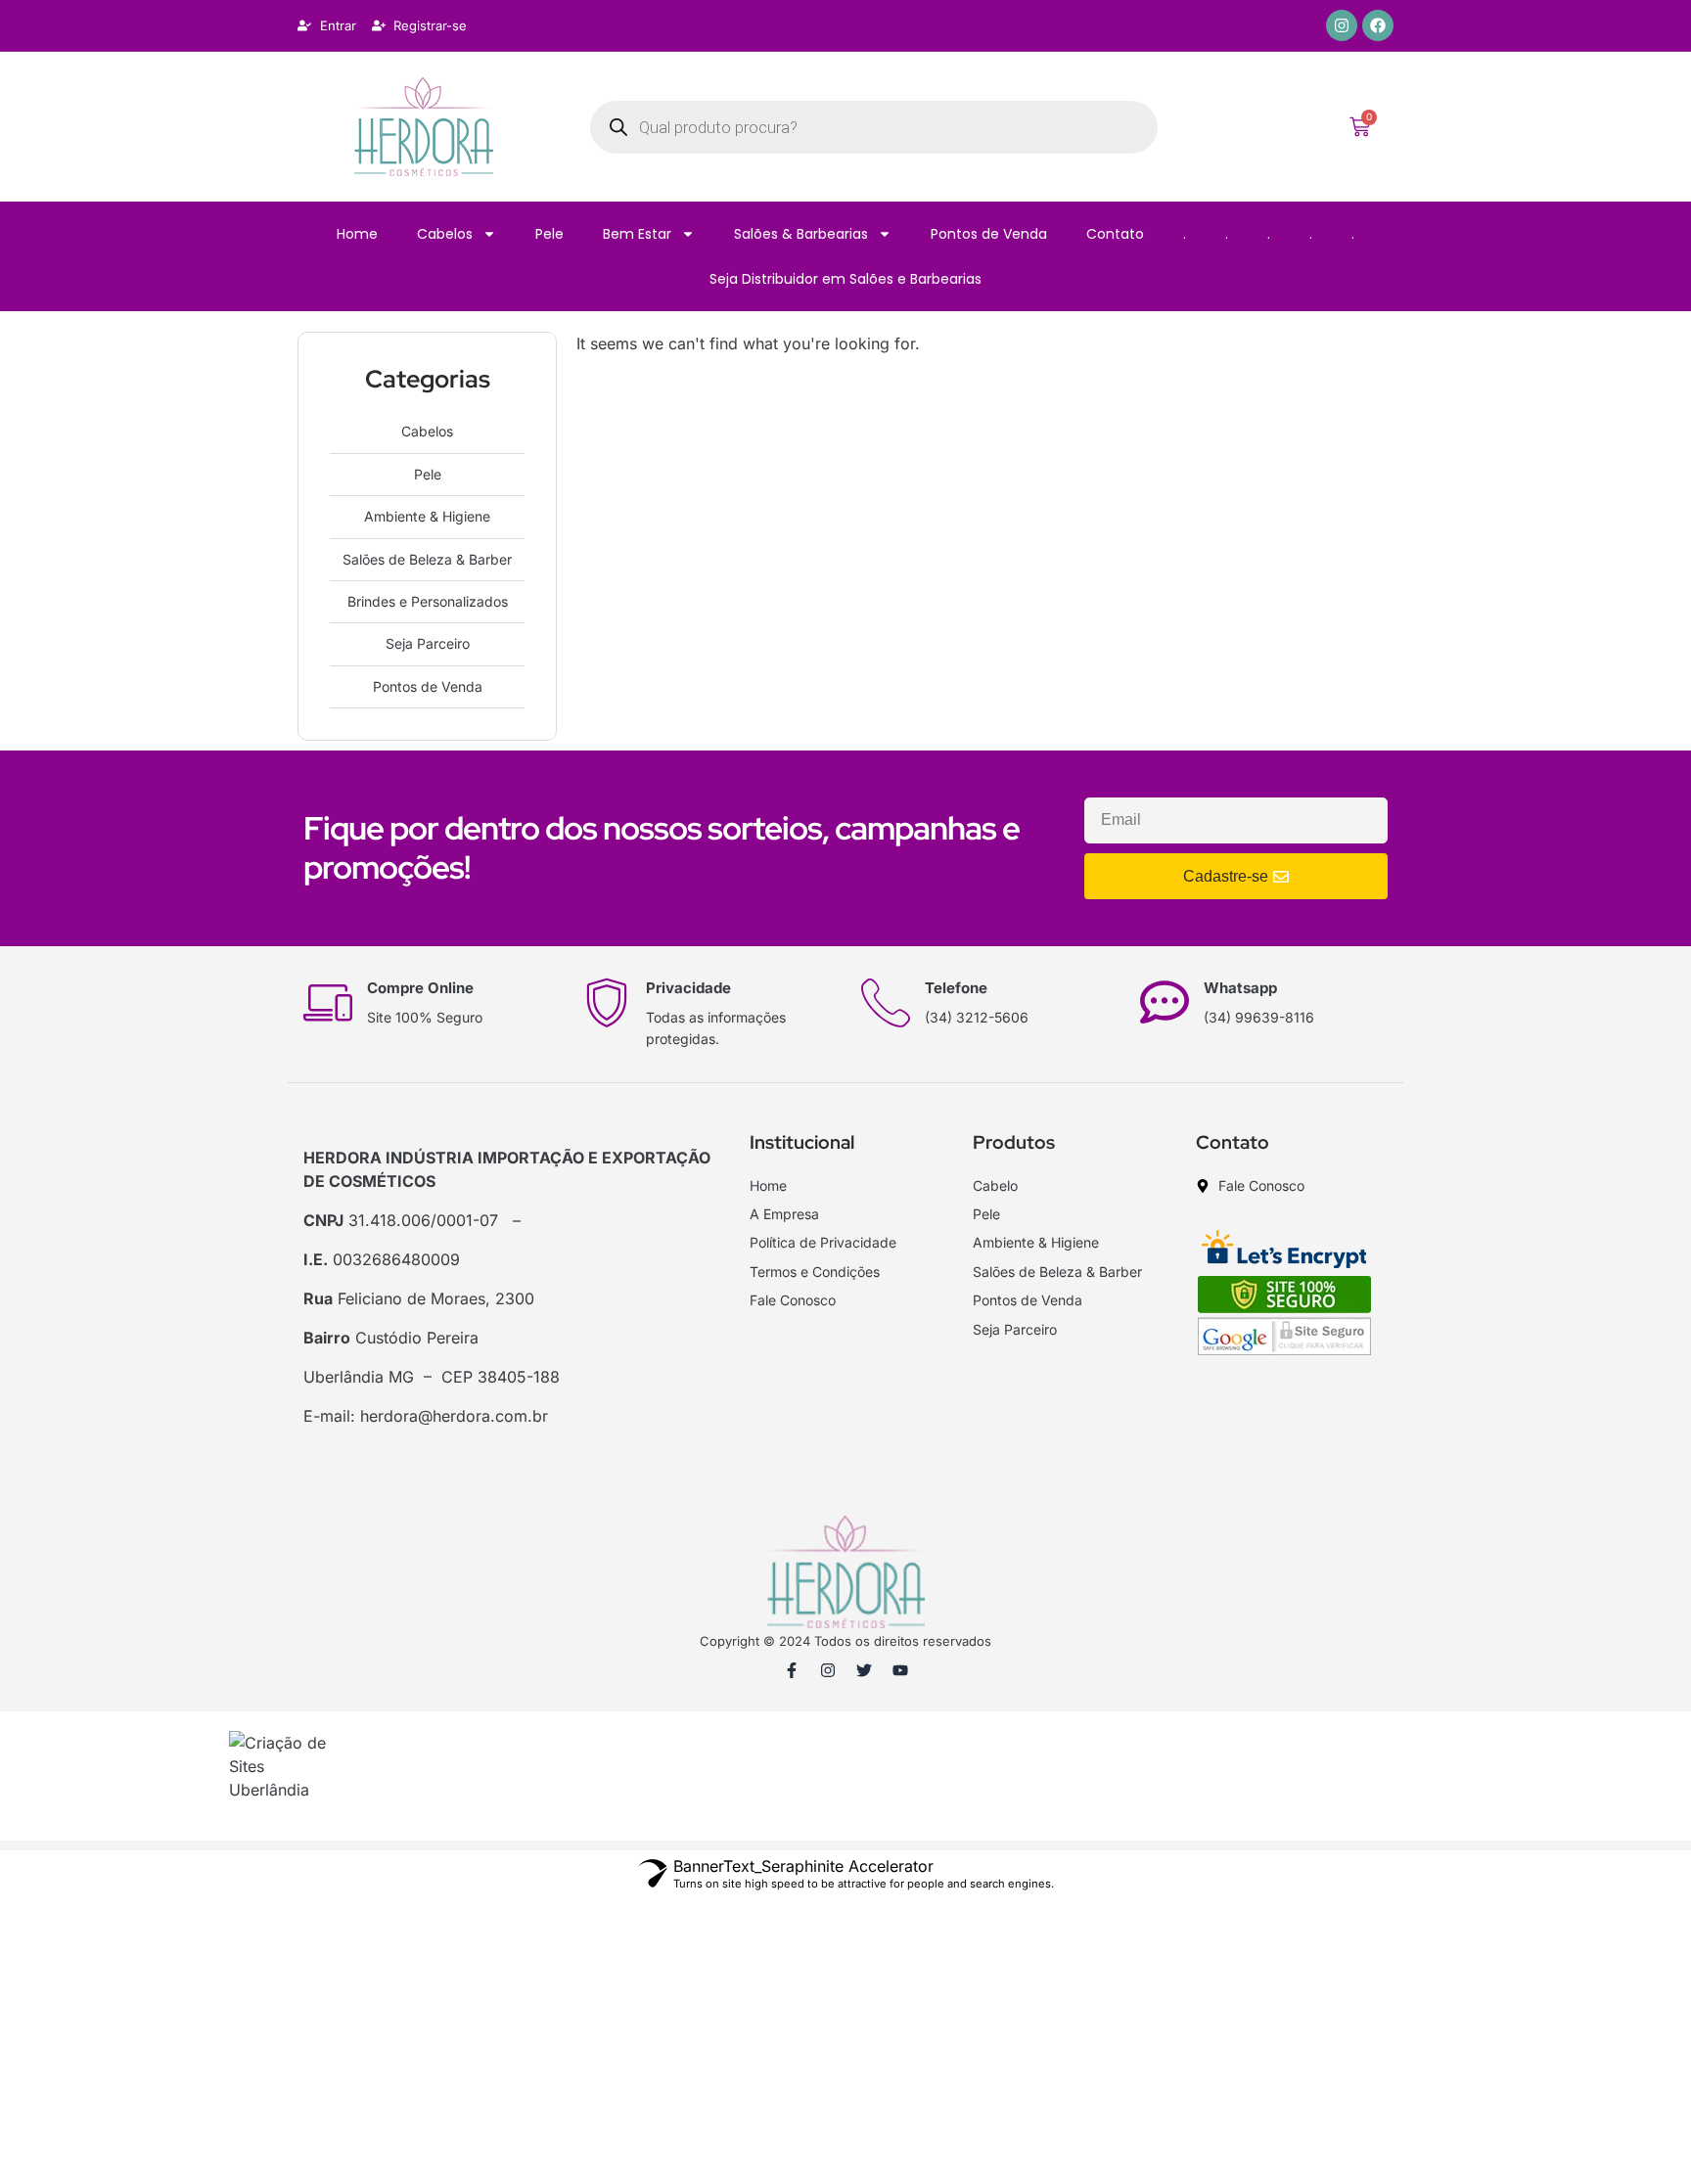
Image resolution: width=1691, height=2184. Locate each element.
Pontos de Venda (989, 234)
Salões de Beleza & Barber (427, 559)
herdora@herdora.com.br (454, 1416)
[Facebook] (1378, 25)
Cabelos (445, 234)
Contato (1115, 234)
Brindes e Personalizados (428, 601)
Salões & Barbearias (801, 234)
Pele (549, 234)
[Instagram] (1342, 25)
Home (357, 234)
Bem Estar (637, 234)
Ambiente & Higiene (427, 516)
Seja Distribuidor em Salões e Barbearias (845, 279)
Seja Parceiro (428, 643)
